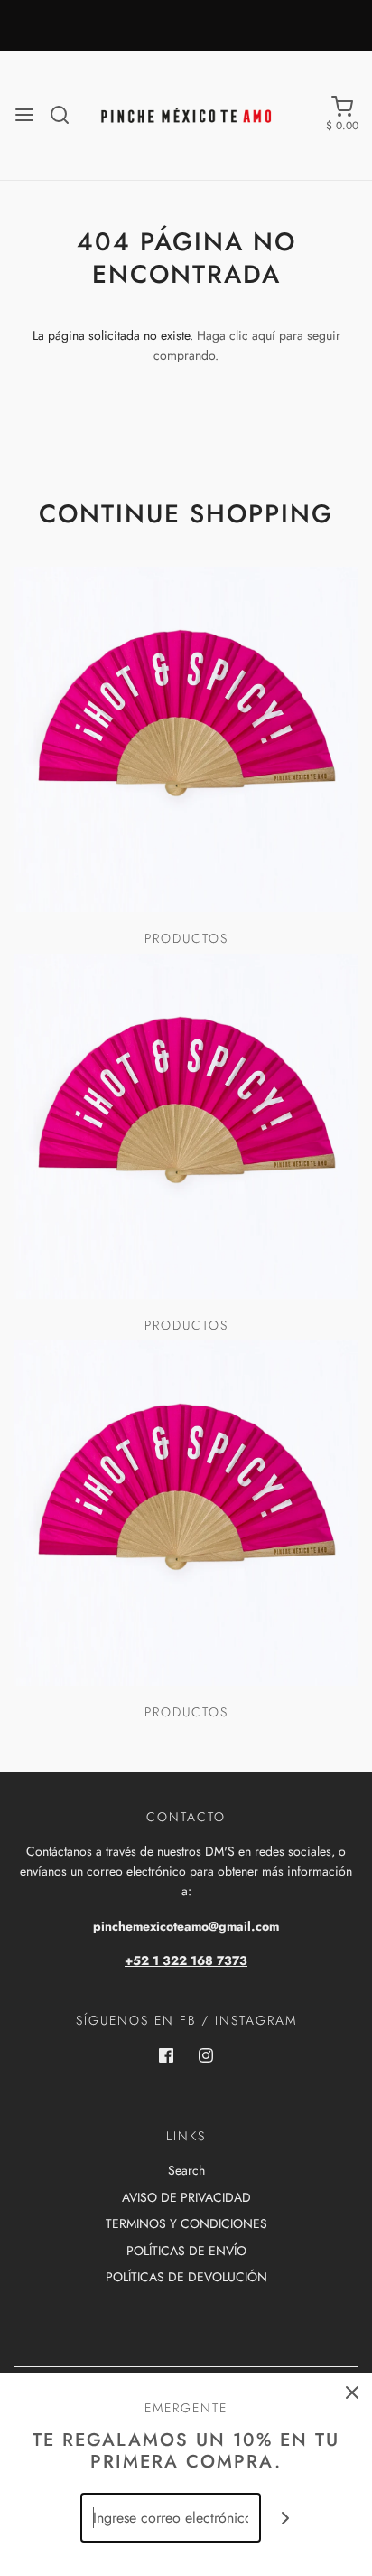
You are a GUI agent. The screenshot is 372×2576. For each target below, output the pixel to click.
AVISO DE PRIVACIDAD (186, 2197)
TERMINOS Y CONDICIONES (186, 2223)
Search (186, 2170)
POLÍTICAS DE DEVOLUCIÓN (186, 2277)
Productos (186, 938)
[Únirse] (286, 2518)
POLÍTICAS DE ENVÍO (186, 2251)
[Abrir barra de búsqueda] (66, 115)
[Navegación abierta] (24, 115)
